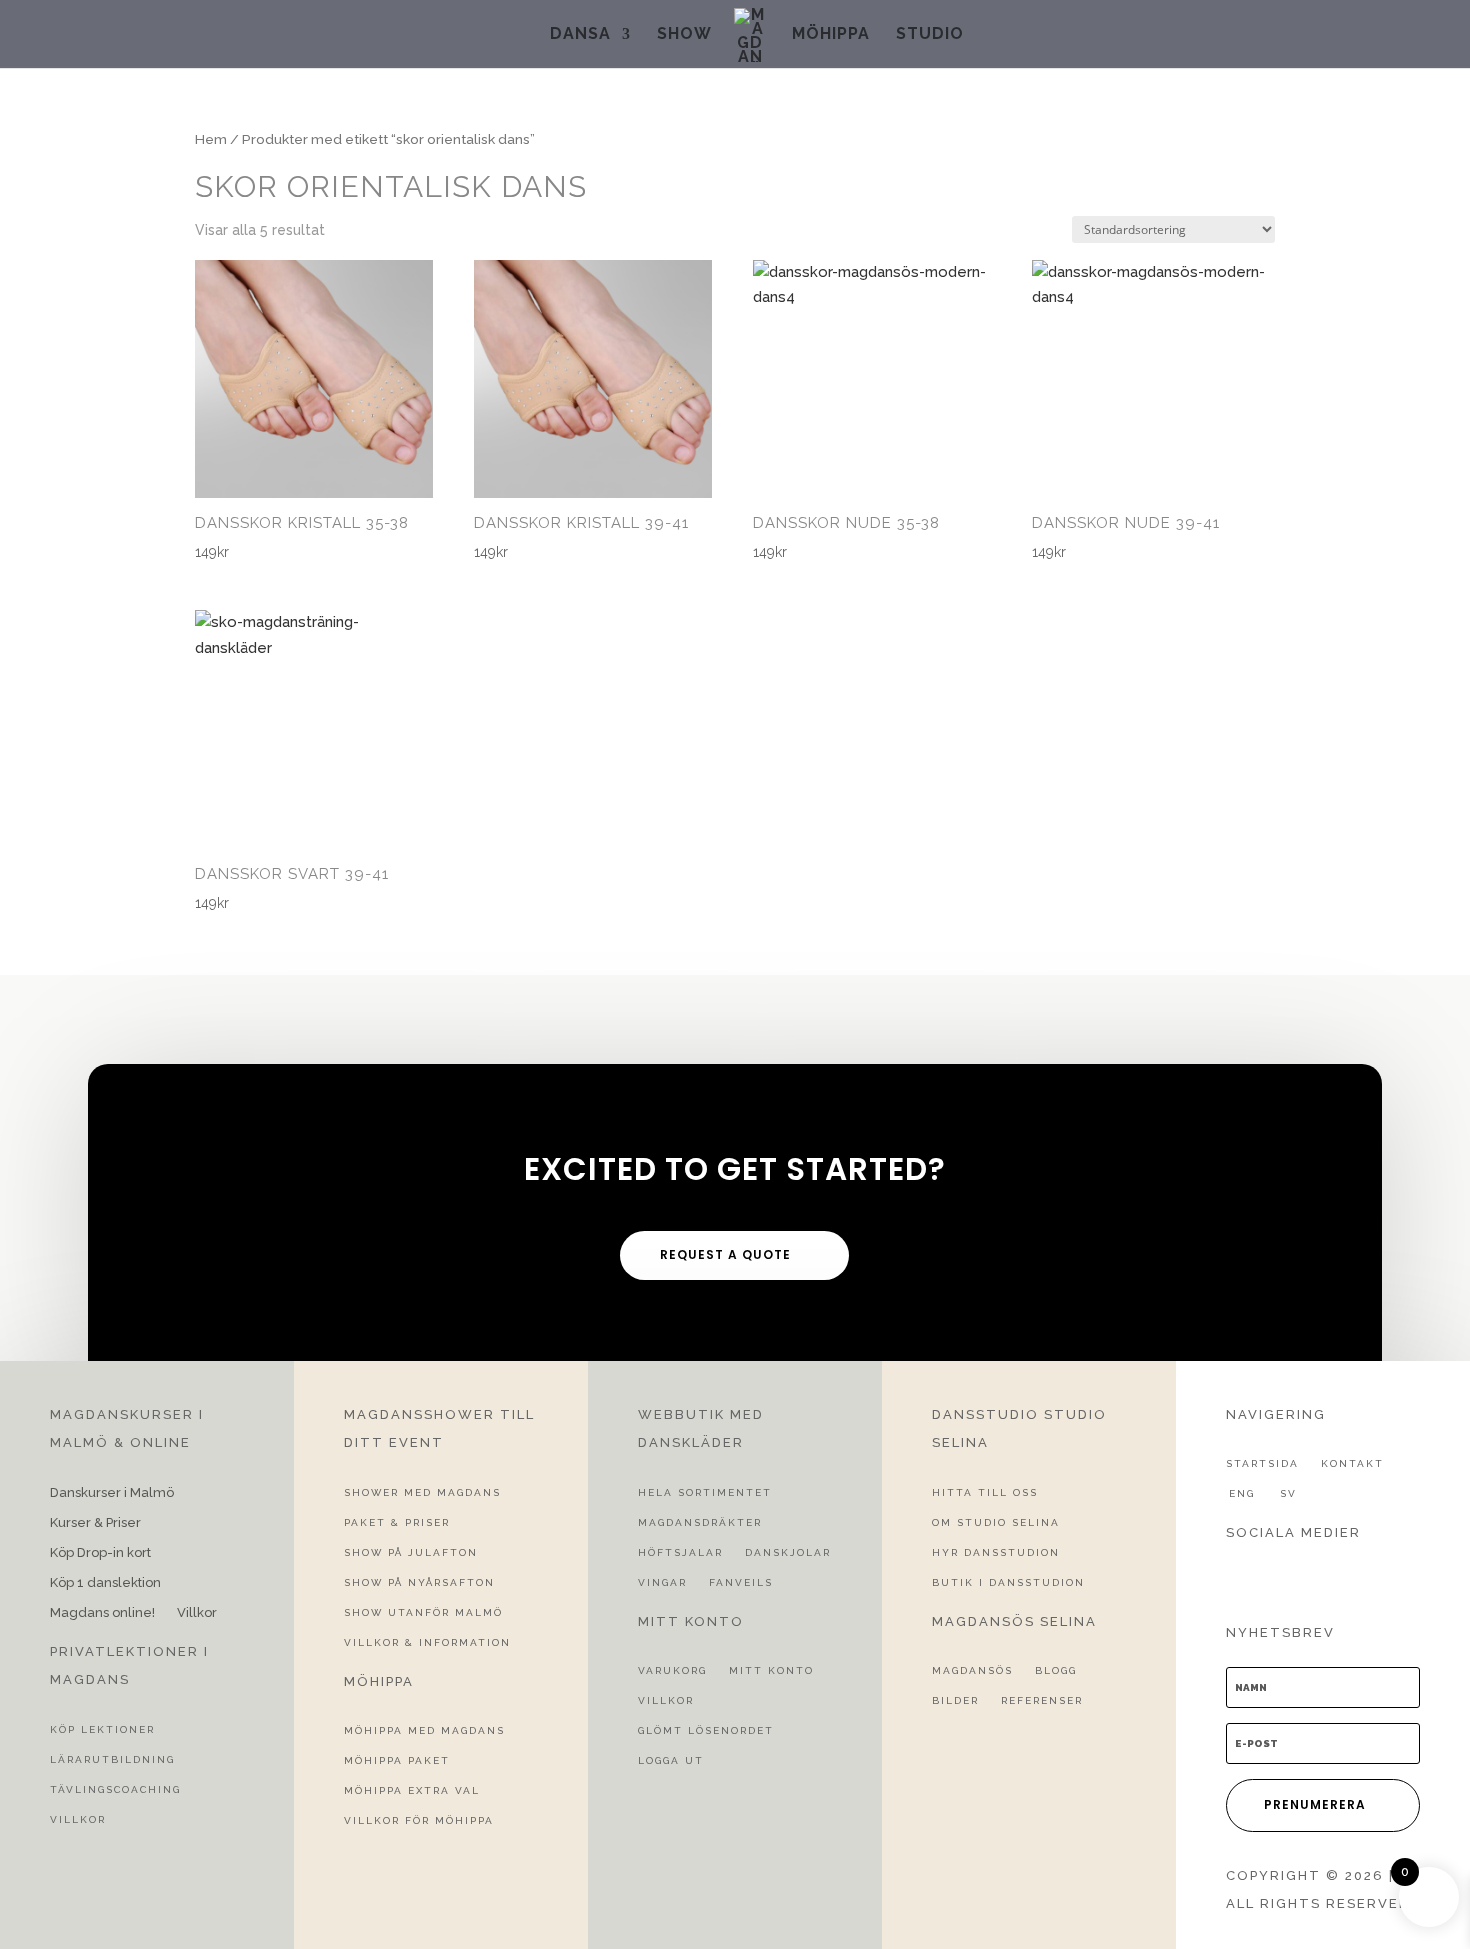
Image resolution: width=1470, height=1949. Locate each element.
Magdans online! (102, 1613)
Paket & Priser (397, 1522)
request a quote (725, 1254)
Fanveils (741, 1582)
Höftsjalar (680, 1552)
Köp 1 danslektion (105, 1583)
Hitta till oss (985, 1492)
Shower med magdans (422, 1492)
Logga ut (671, 1760)
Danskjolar (788, 1552)
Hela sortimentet (705, 1492)
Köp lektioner (102, 1729)
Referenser (1042, 1700)
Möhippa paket (397, 1760)
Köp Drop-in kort (100, 1553)
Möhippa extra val (412, 1790)
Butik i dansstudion (1008, 1582)
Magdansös (972, 1670)
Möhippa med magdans (424, 1730)
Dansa (580, 35)
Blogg (1056, 1670)
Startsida (1262, 1463)
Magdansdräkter (700, 1522)
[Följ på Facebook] (1234, 1572)
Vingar (662, 1582)
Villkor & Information (427, 1642)
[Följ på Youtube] (1342, 1572)
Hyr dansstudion (996, 1552)
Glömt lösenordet (706, 1730)
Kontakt (1352, 1463)
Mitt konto (771, 1670)
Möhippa (831, 35)
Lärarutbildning (112, 1759)
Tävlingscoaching (115, 1789)
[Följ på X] (1270, 1572)
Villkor (197, 1613)
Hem (211, 139)
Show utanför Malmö (423, 1612)
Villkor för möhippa (419, 1820)
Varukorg (672, 1670)
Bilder (955, 1700)
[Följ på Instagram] (1306, 1572)
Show (684, 35)
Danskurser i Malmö (112, 1493)
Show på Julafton (411, 1552)
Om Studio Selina (996, 1522)
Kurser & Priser (95, 1523)
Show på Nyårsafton (419, 1582)
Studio (930, 35)
